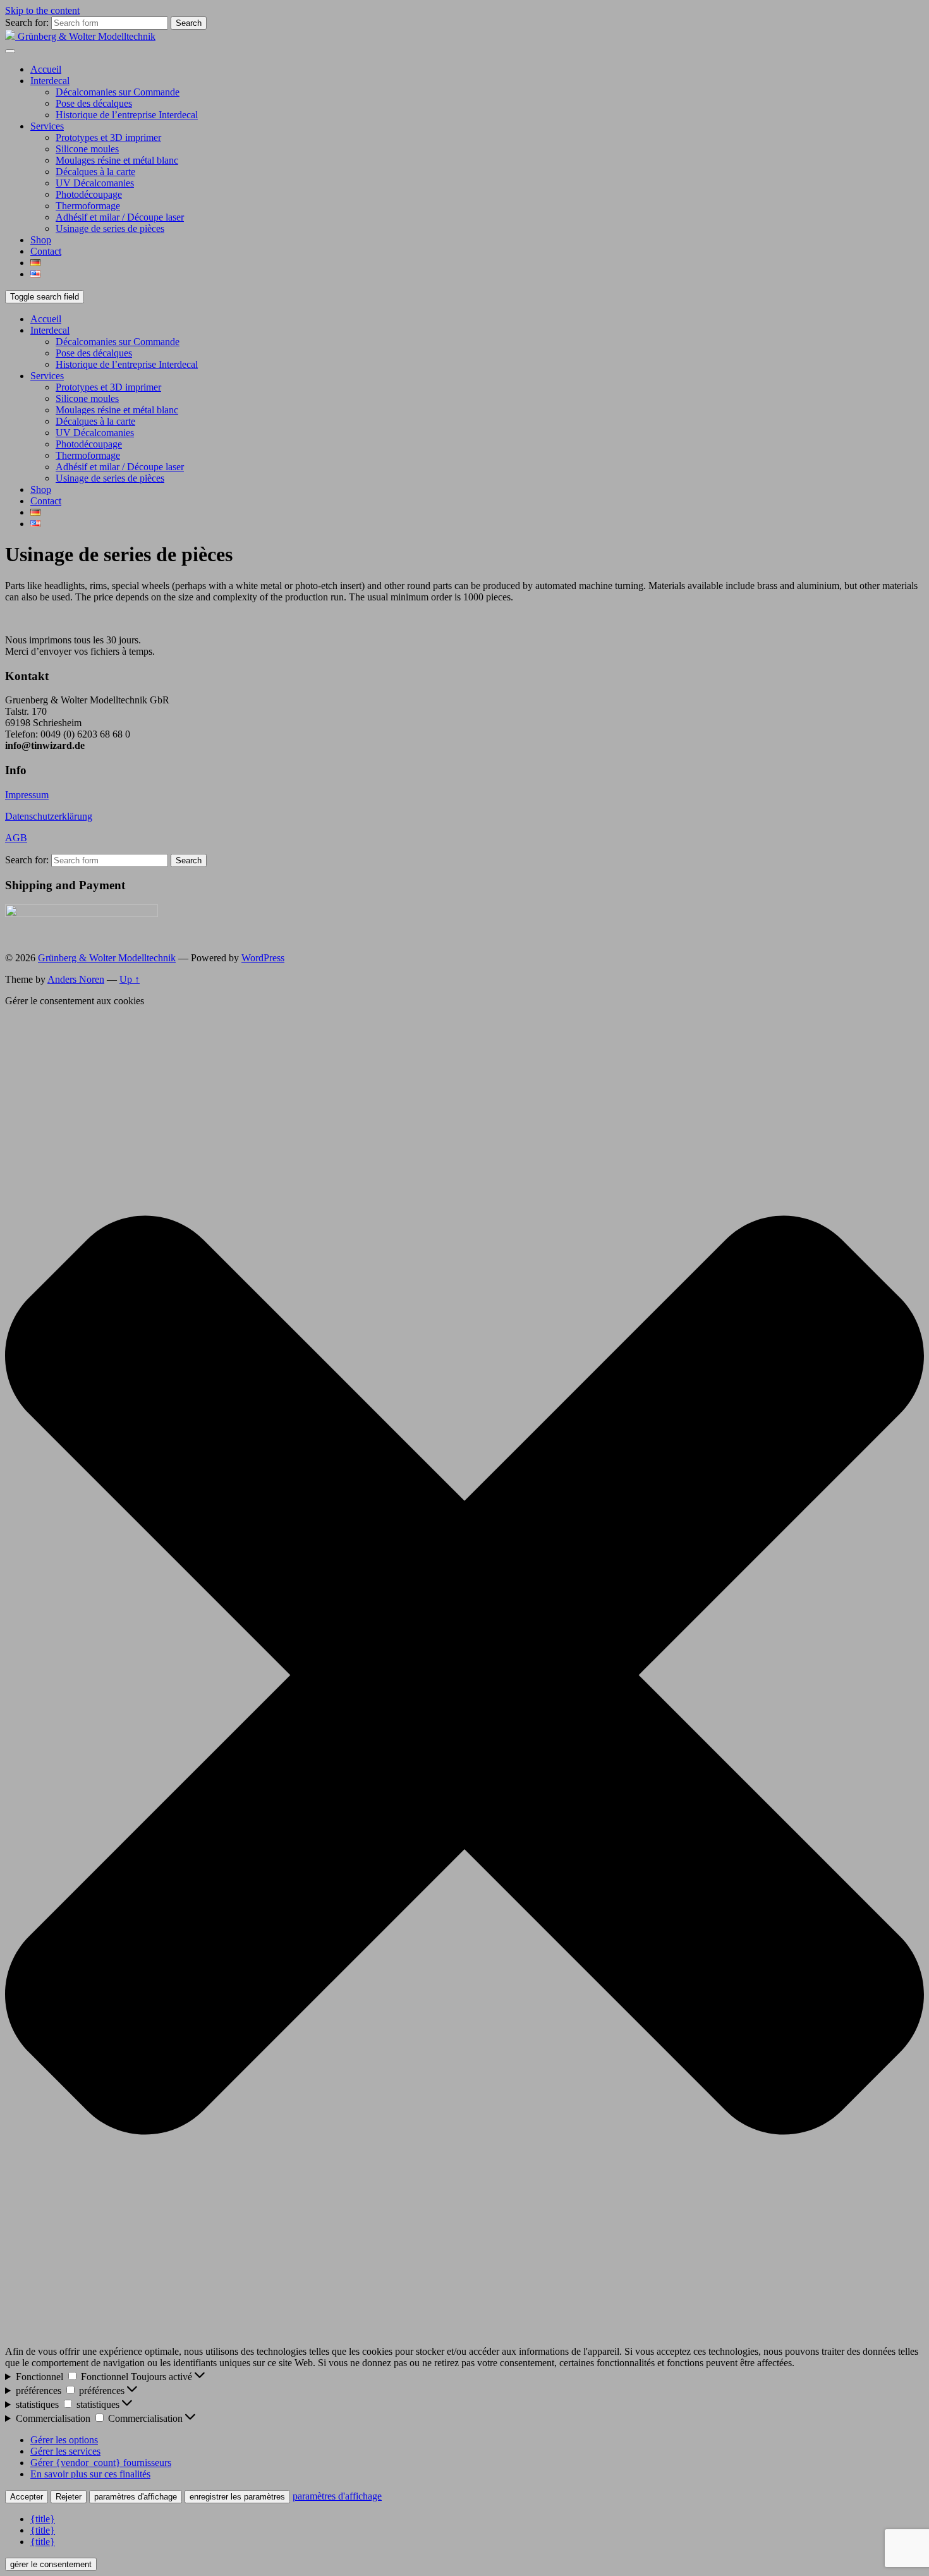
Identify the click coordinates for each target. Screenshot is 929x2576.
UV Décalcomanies (95, 183)
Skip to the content (42, 10)
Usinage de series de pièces (110, 228)
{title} (43, 2519)
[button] (464, 1676)
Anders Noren (76, 979)
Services (47, 126)
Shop (41, 240)
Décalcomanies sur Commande (118, 92)
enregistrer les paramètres (237, 2497)
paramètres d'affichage (136, 2497)
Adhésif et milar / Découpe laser (120, 217)
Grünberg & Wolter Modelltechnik (107, 958)
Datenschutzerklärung (49, 816)
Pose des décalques (94, 103)
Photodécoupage (89, 194)
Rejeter (69, 2497)
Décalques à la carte (95, 172)
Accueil (46, 69)
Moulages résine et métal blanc (117, 160)
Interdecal (50, 81)
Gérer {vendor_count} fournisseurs (101, 2463)
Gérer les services (65, 2451)
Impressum (27, 795)
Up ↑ (130, 979)
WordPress (263, 958)
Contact (46, 251)
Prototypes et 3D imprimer (108, 137)
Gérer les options (64, 2440)
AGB (16, 838)
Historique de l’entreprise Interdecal (127, 115)
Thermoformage (88, 206)
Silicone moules (87, 149)
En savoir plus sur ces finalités (90, 2474)
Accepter (27, 2497)
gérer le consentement (51, 2564)
